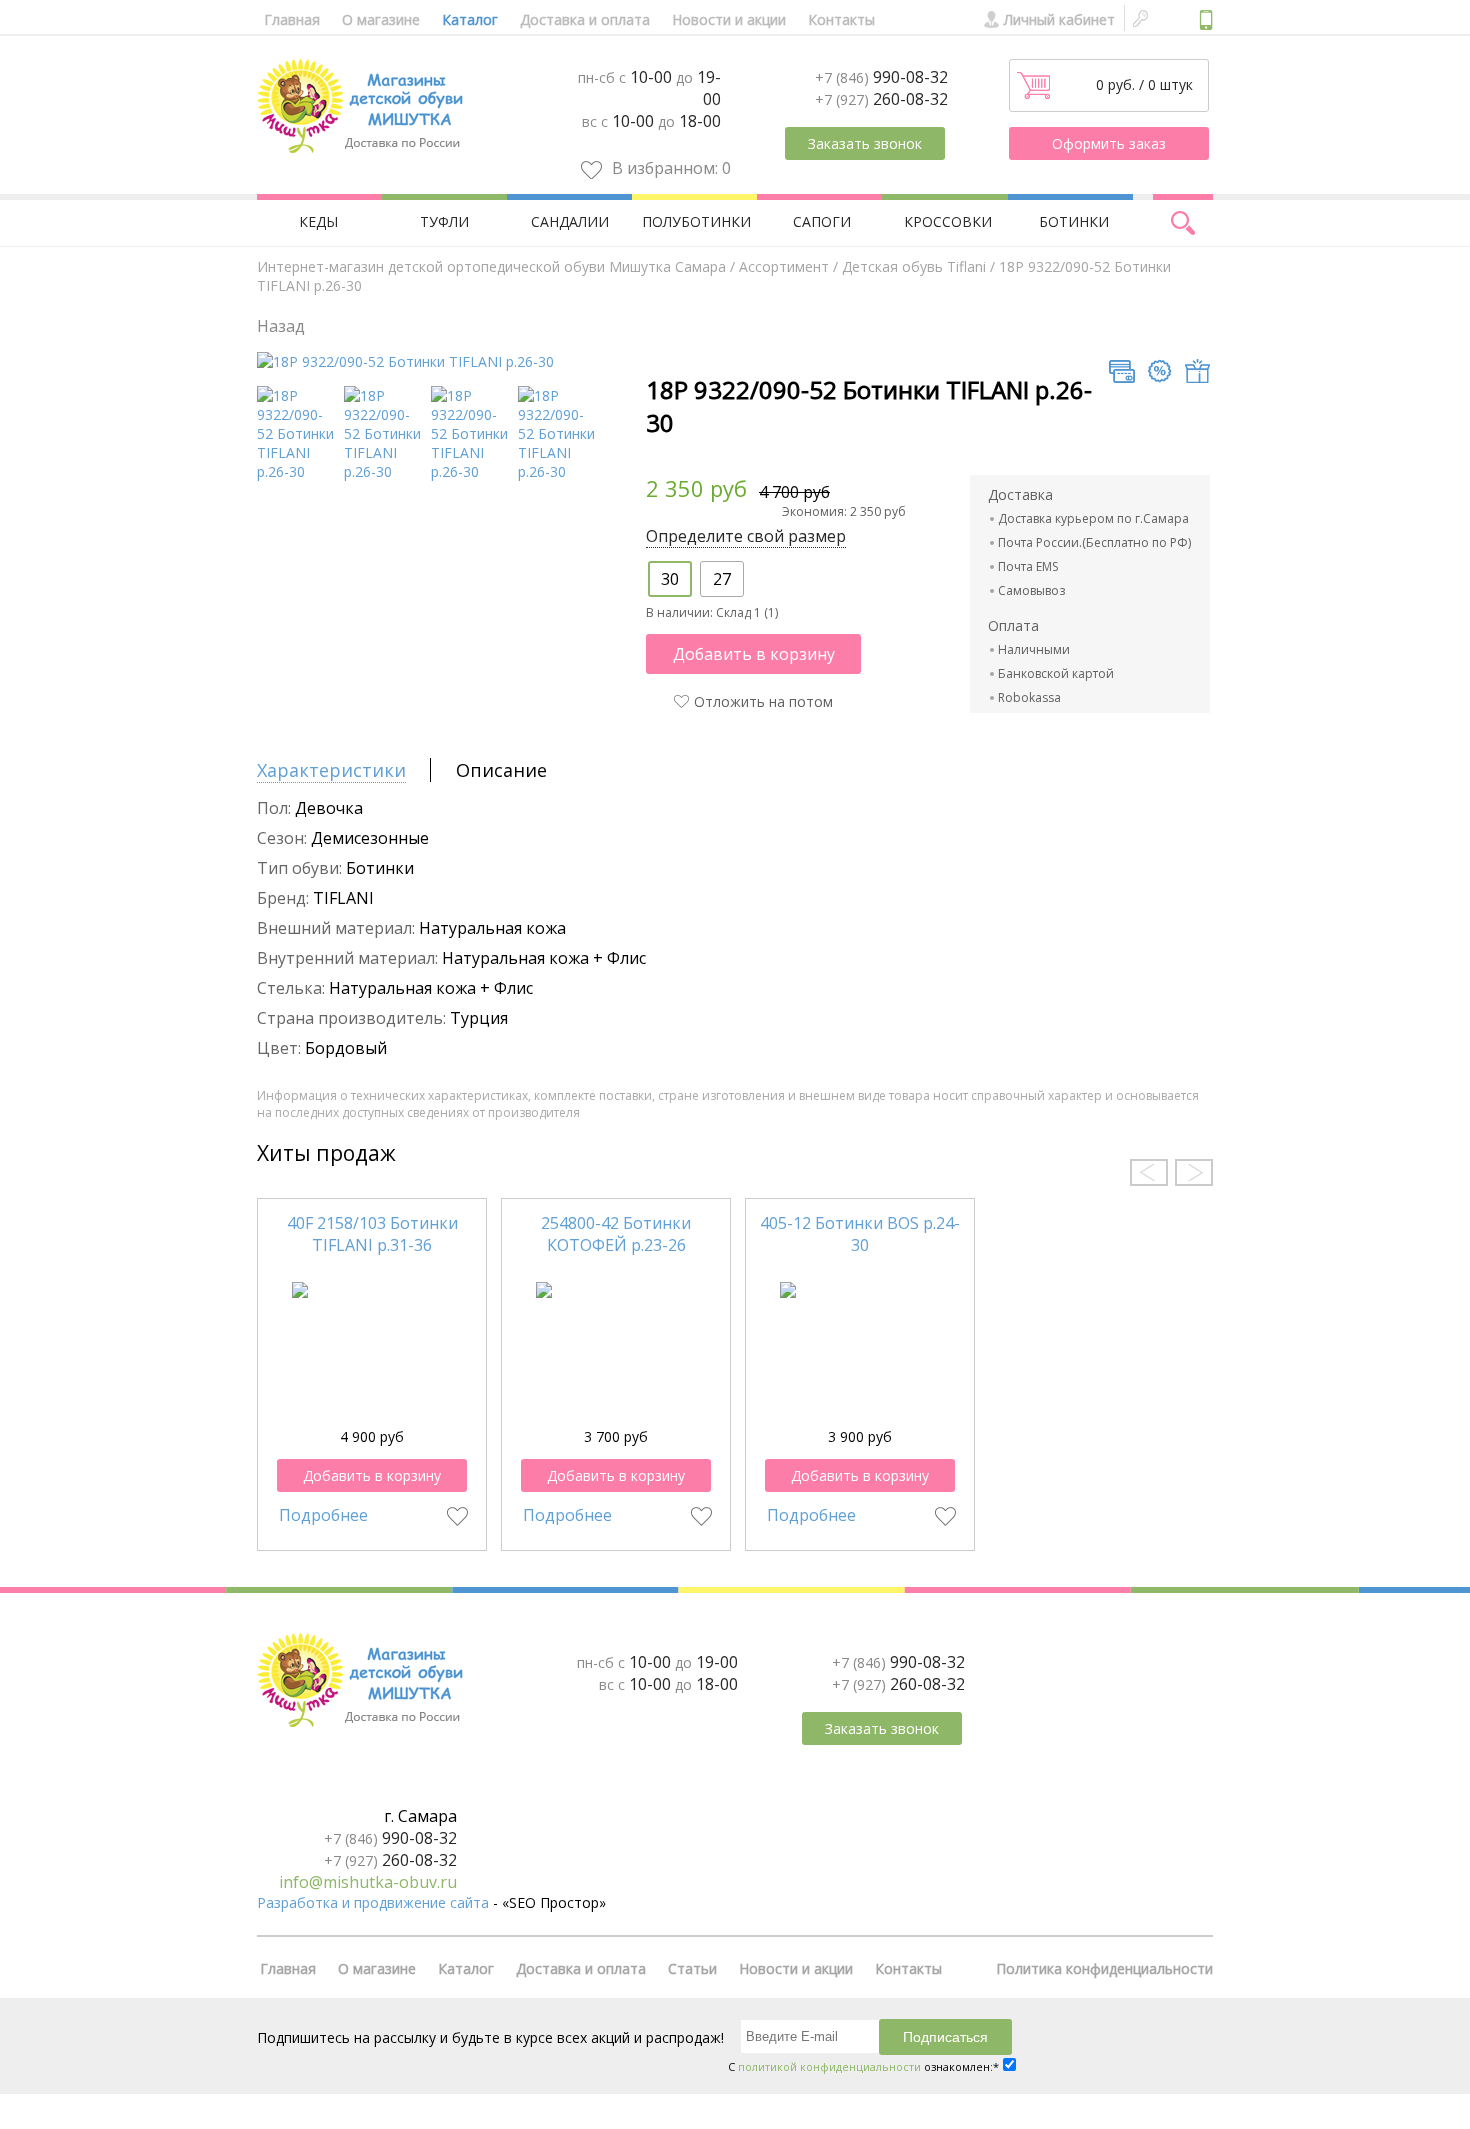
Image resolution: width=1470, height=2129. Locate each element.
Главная (292, 19)
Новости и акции (729, 19)
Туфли (444, 221)
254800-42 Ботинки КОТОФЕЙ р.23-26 (616, 1234)
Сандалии (570, 221)
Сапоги (822, 221)
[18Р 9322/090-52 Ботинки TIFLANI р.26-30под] (297, 471)
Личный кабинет (1059, 19)
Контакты (841, 19)
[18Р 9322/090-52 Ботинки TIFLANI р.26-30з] (384, 471)
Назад (281, 326)
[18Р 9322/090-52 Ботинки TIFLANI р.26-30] (405, 361)
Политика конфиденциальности (1104, 1968)
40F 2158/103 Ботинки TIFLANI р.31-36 (372, 1234)
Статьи (692, 1968)
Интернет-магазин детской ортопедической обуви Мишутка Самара (491, 266)
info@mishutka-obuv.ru (368, 1882)
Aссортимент (784, 266)
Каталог (470, 19)
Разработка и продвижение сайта (373, 1902)
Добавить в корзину (754, 654)
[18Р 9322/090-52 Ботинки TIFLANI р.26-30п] (471, 471)
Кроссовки (948, 221)
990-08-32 (881, 77)
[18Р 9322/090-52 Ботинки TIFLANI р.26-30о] (558, 471)
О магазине (381, 19)
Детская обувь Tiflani (914, 266)
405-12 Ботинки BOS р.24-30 (860, 1234)
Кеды (318, 221)
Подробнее (323, 1515)
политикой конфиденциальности (829, 2066)
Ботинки (1074, 221)
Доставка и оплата (585, 19)
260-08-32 (881, 99)
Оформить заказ (1109, 143)
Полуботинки (696, 221)
